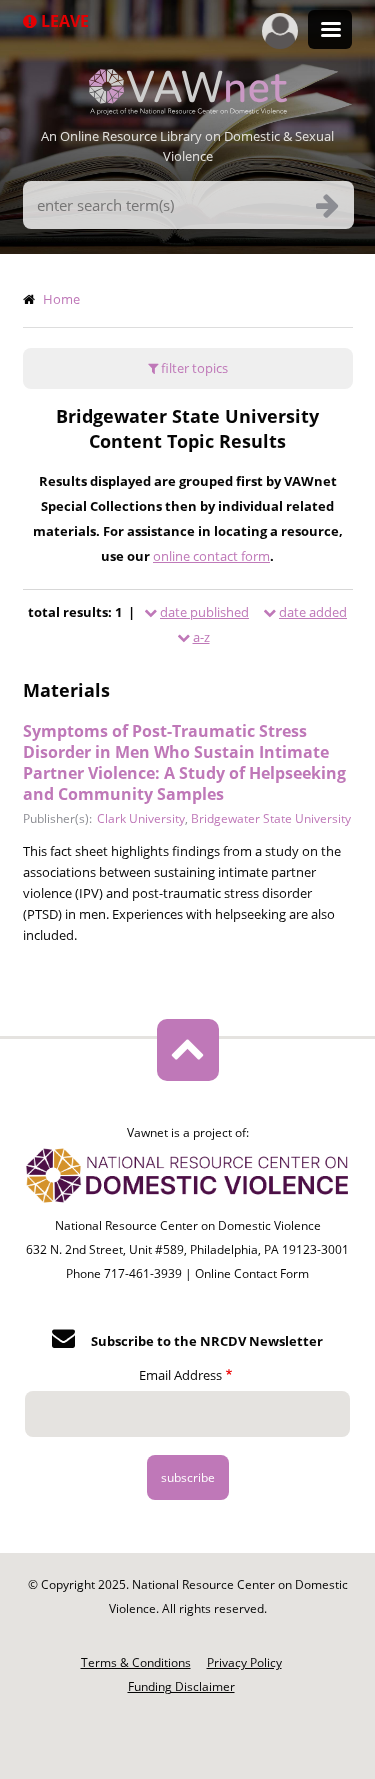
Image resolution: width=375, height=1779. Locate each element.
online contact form (211, 556)
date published (204, 612)
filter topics (193, 368)
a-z (201, 637)
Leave (63, 21)
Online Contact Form (252, 1273)
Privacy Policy (244, 1662)
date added (313, 612)
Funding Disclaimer (181, 1686)
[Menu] (330, 31)
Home (61, 299)
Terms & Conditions (136, 1662)
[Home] (188, 109)
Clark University (141, 818)
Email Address (180, 1375)
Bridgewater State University (271, 818)
